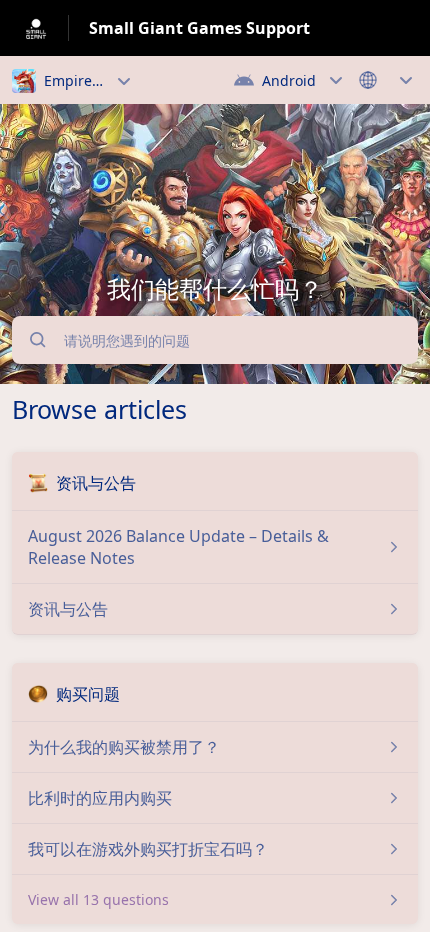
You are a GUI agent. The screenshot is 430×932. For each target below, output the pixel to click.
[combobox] (222, 340)
